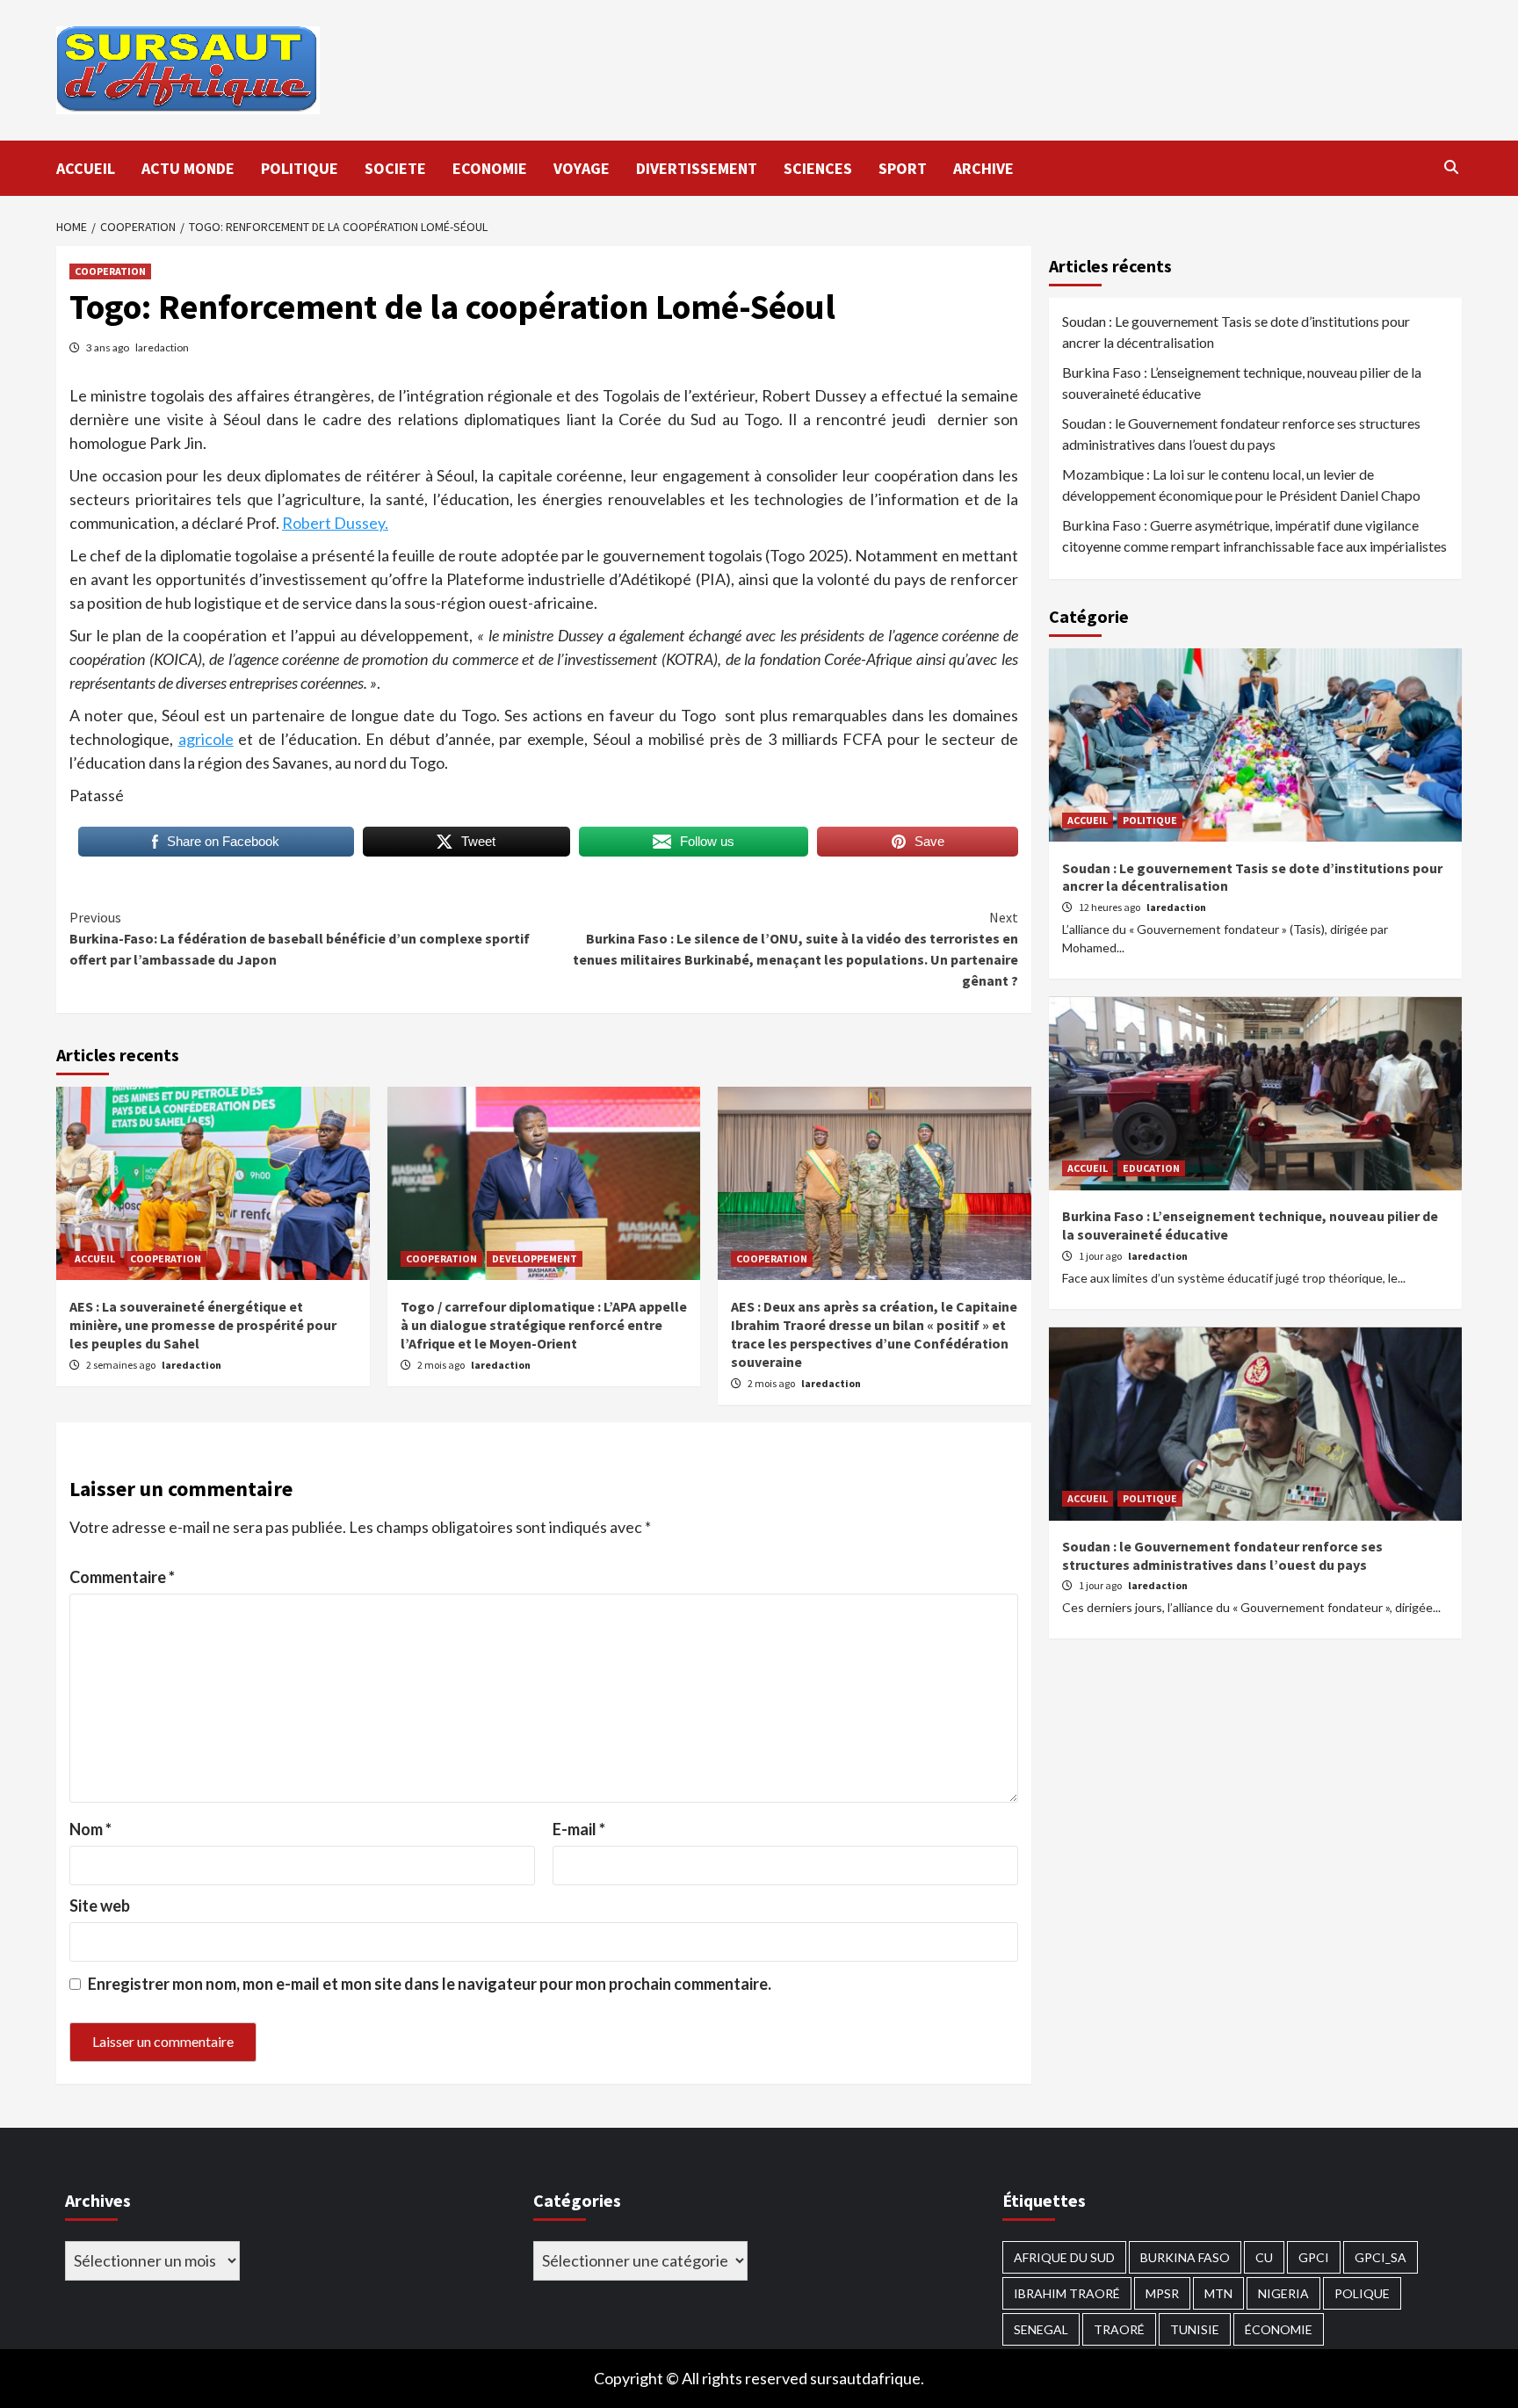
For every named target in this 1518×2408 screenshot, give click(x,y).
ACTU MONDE (188, 168)
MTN (1218, 2293)
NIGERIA (1283, 2293)
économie (1279, 2329)
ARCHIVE (983, 168)
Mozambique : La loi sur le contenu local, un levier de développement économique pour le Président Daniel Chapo (1241, 484)
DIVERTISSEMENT (697, 168)
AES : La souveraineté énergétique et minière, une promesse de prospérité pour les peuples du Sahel (203, 1325)
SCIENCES (818, 168)
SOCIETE (395, 168)
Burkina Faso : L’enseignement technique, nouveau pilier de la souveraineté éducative (1242, 383)
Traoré (1119, 2329)
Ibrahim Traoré (1067, 2293)
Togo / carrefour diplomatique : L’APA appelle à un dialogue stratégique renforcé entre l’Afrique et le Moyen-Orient (544, 1325)
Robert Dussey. (335, 523)
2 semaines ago (122, 1365)
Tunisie (1195, 2329)
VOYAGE (582, 168)
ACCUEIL (86, 168)
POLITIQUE (300, 168)
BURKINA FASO (1185, 2257)
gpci (1314, 2257)
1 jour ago (1101, 1257)
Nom (90, 1829)
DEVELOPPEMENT (535, 1258)
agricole (206, 739)
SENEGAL (1041, 2329)
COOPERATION (110, 271)
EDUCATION (1151, 1169)
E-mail (579, 1829)
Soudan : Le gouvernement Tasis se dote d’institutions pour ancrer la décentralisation (1236, 332)
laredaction (162, 347)
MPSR (1162, 2293)
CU (1264, 2257)
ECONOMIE (490, 168)
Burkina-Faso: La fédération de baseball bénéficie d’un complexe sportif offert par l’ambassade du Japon (300, 938)
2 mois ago (442, 1365)
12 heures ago (1110, 908)
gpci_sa (1381, 2257)
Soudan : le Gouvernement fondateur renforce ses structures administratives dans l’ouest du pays (1241, 434)
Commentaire (122, 1577)
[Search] (1451, 167)
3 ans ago (108, 347)
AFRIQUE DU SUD (1064, 2257)
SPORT (903, 168)
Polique (1362, 2293)
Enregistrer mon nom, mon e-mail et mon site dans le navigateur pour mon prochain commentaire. (430, 1984)
